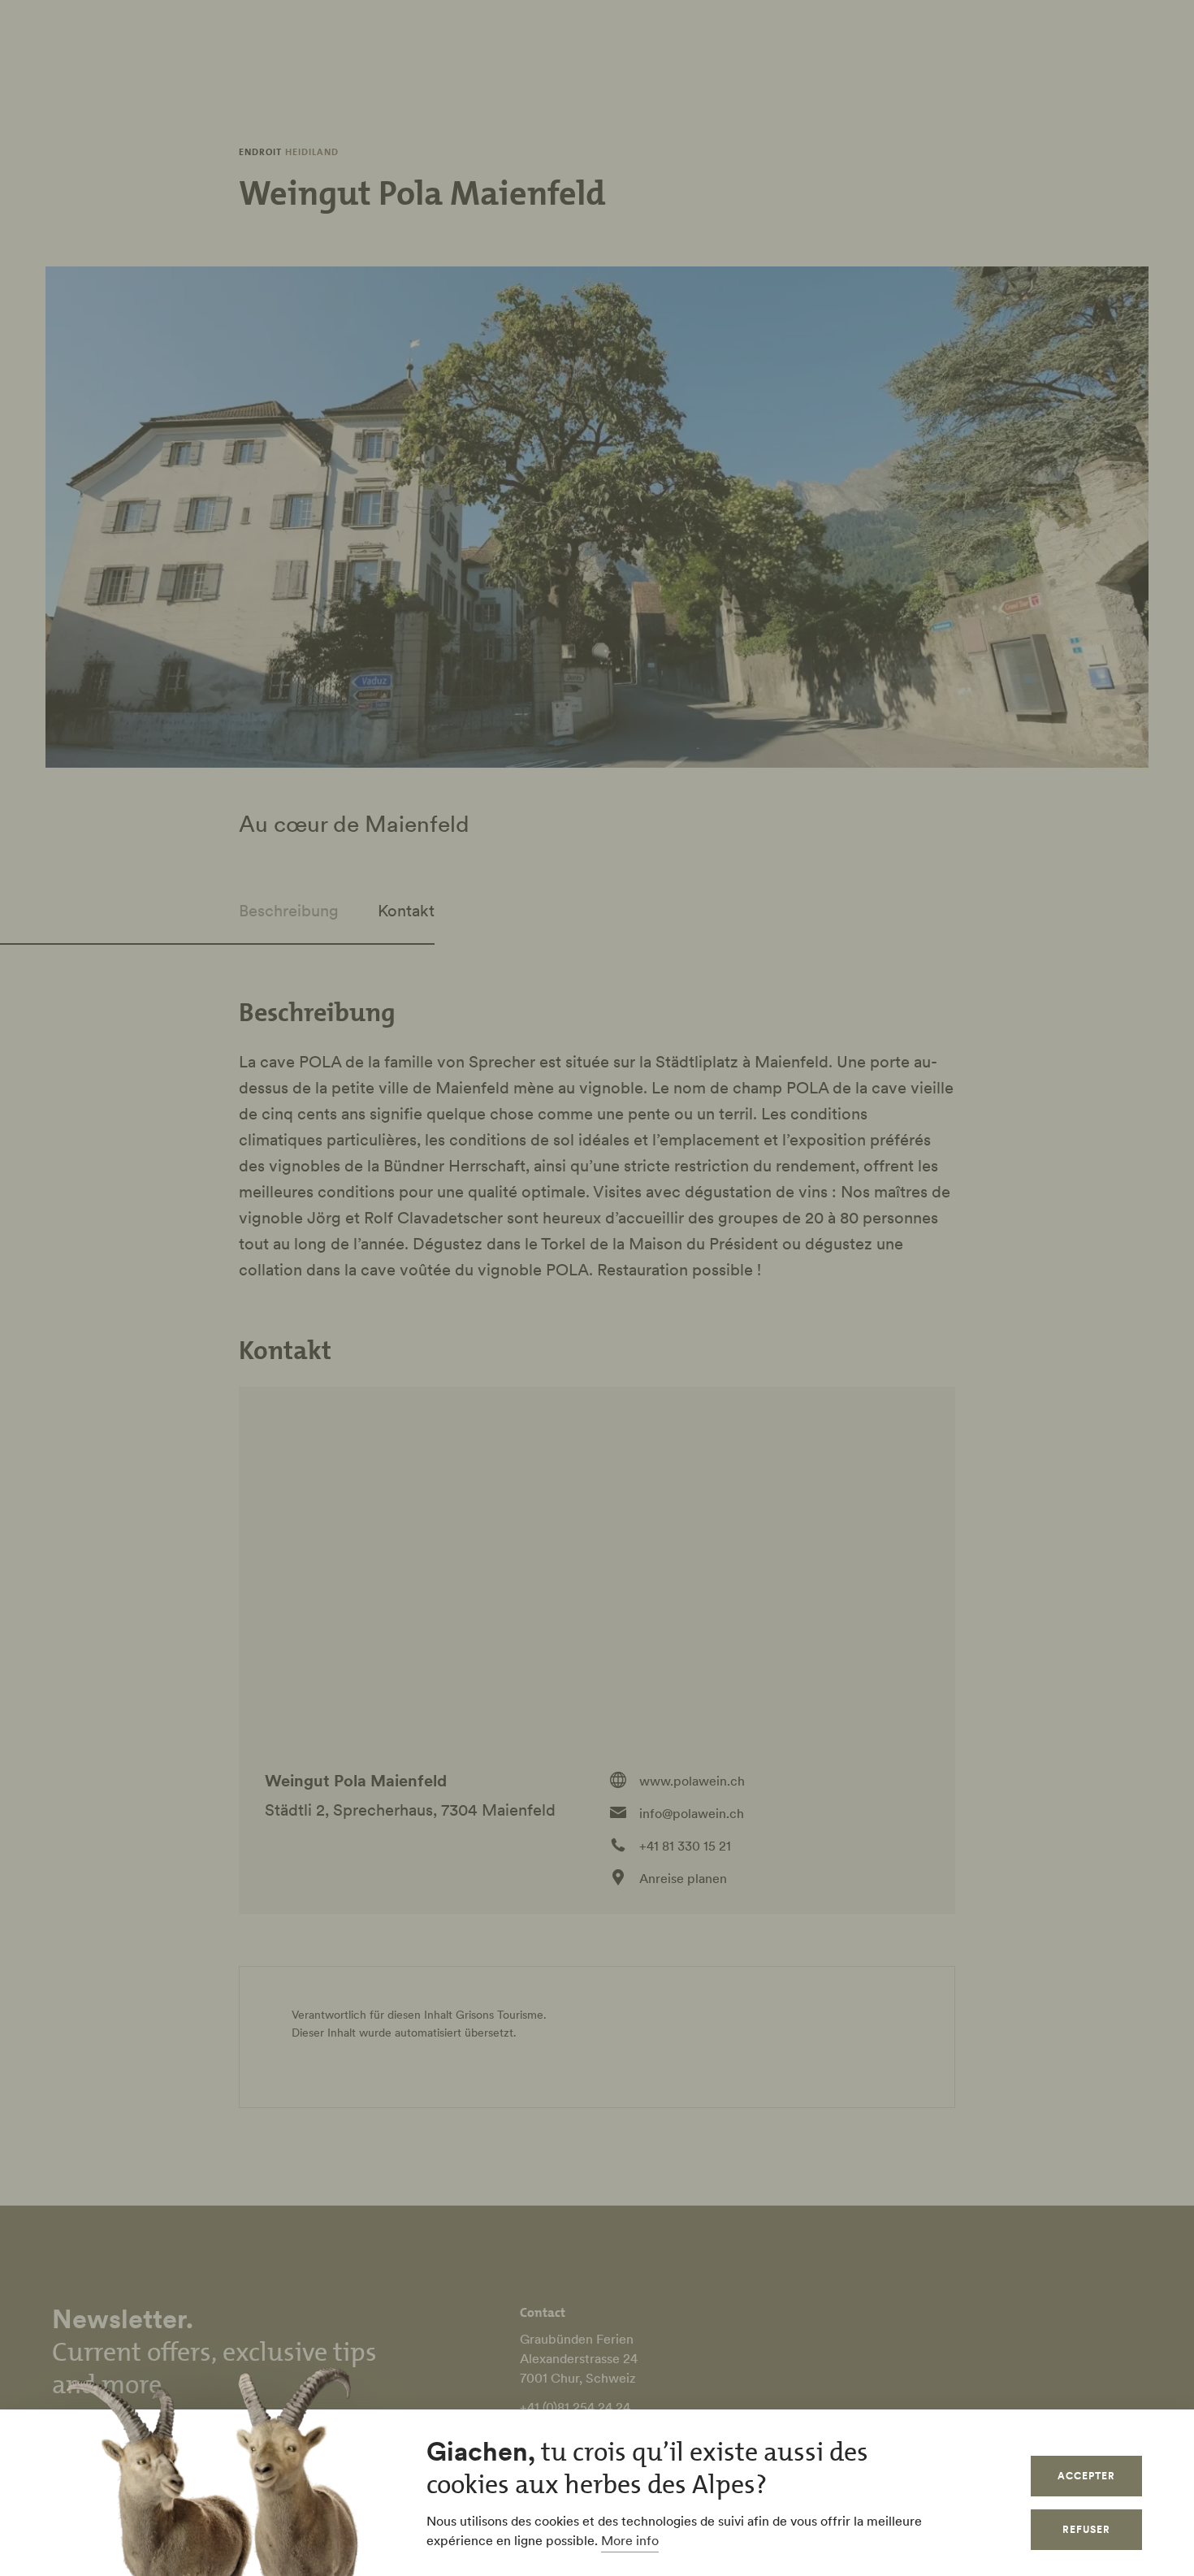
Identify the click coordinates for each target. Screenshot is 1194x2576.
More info (630, 2540)
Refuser (1086, 2529)
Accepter (1086, 2476)
